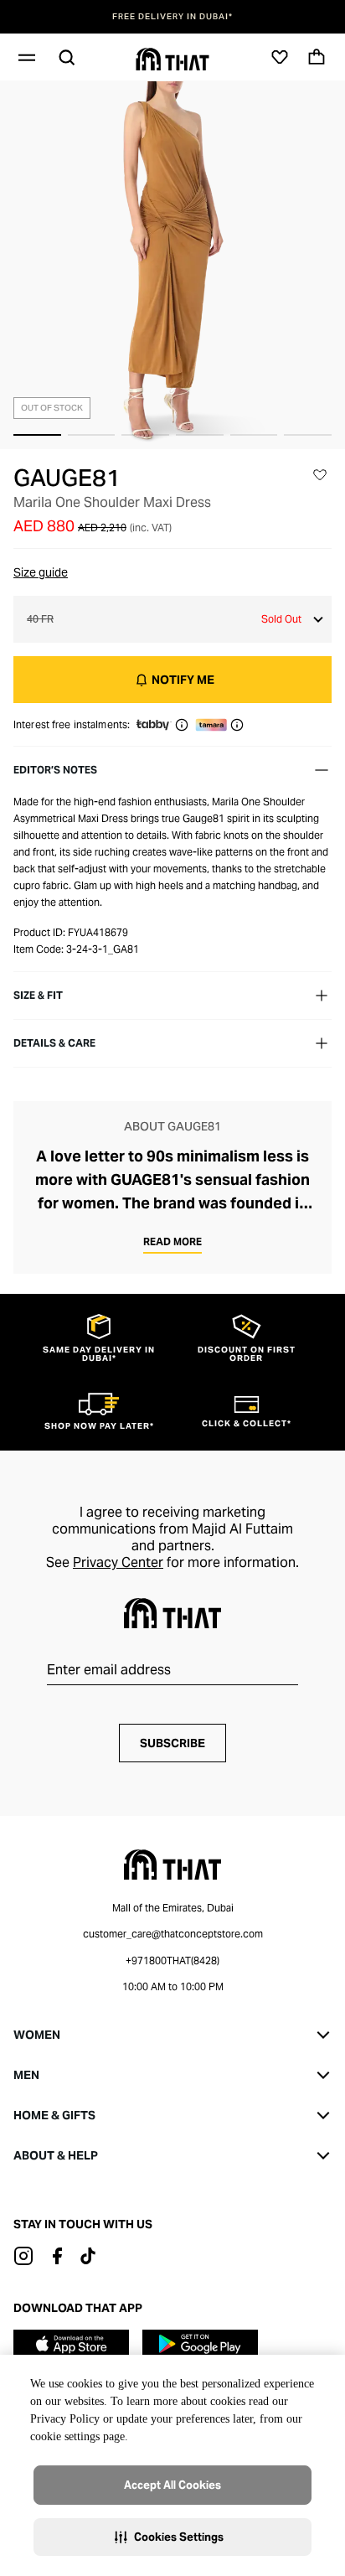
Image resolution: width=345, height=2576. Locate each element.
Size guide (41, 572)
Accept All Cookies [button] (172, 2485)
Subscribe (172, 1743)
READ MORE (172, 1241)
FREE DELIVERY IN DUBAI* (172, 17)
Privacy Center (118, 1562)
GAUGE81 (67, 478)
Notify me (183, 680)
